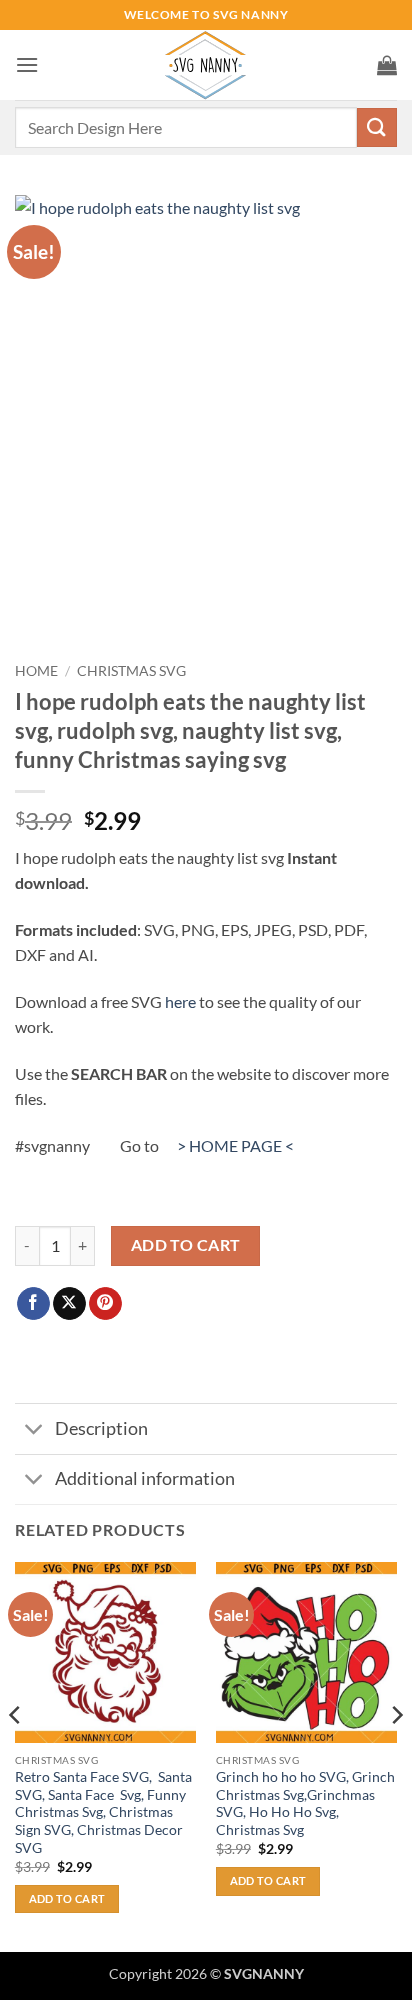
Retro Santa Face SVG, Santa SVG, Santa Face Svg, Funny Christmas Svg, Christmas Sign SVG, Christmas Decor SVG (103, 1812)
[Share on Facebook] (33, 1304)
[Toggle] (34, 1430)
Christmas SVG (131, 671)
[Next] (396, 1755)
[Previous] (16, 1755)
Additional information (145, 1478)
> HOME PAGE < (235, 1145)
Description (101, 1428)
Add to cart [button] (67, 1898)
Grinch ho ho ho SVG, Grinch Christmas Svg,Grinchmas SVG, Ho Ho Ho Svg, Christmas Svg (305, 1803)
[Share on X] (69, 1304)
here (180, 1001)
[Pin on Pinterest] (105, 1304)
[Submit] (377, 127)
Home (36, 671)
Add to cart (186, 1245)
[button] (27, 64)
